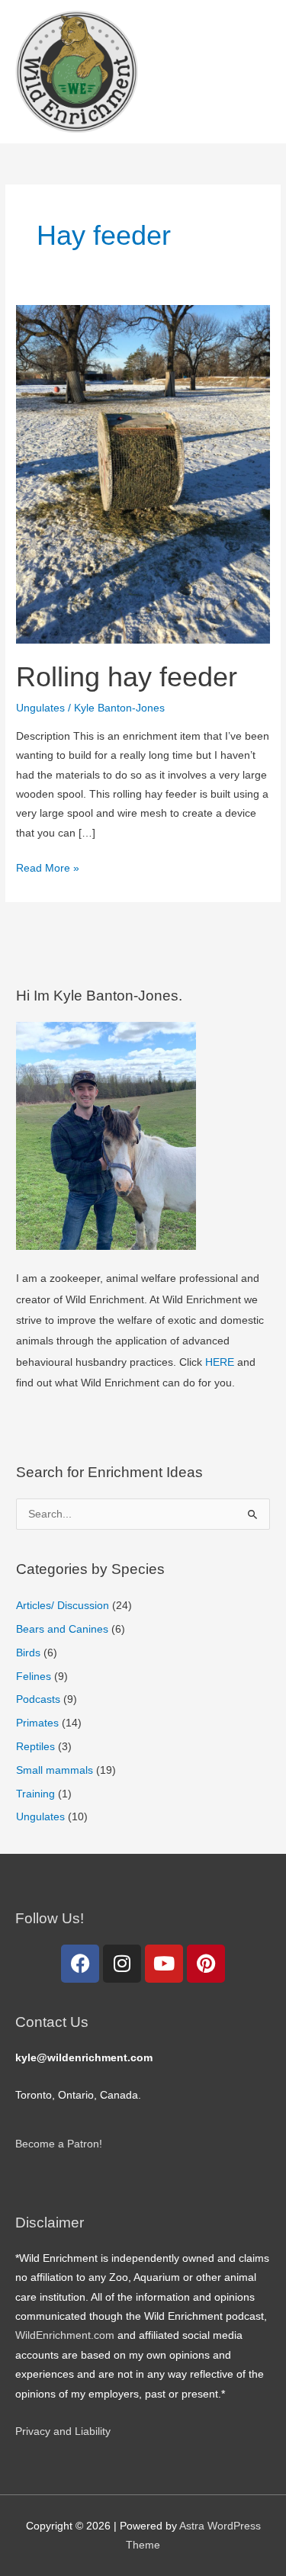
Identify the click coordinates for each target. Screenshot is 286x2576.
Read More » (48, 866)
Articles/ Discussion (63, 1606)
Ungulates (40, 708)
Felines (34, 1677)
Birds (28, 1653)
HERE (220, 1362)
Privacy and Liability (63, 2431)
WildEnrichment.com (65, 2335)
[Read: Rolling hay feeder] (143, 474)
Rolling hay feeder (127, 677)
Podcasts (38, 1699)
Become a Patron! (59, 2144)
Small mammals (55, 1770)
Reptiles (35, 1747)
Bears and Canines (62, 1629)
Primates (37, 1723)
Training (35, 1794)
